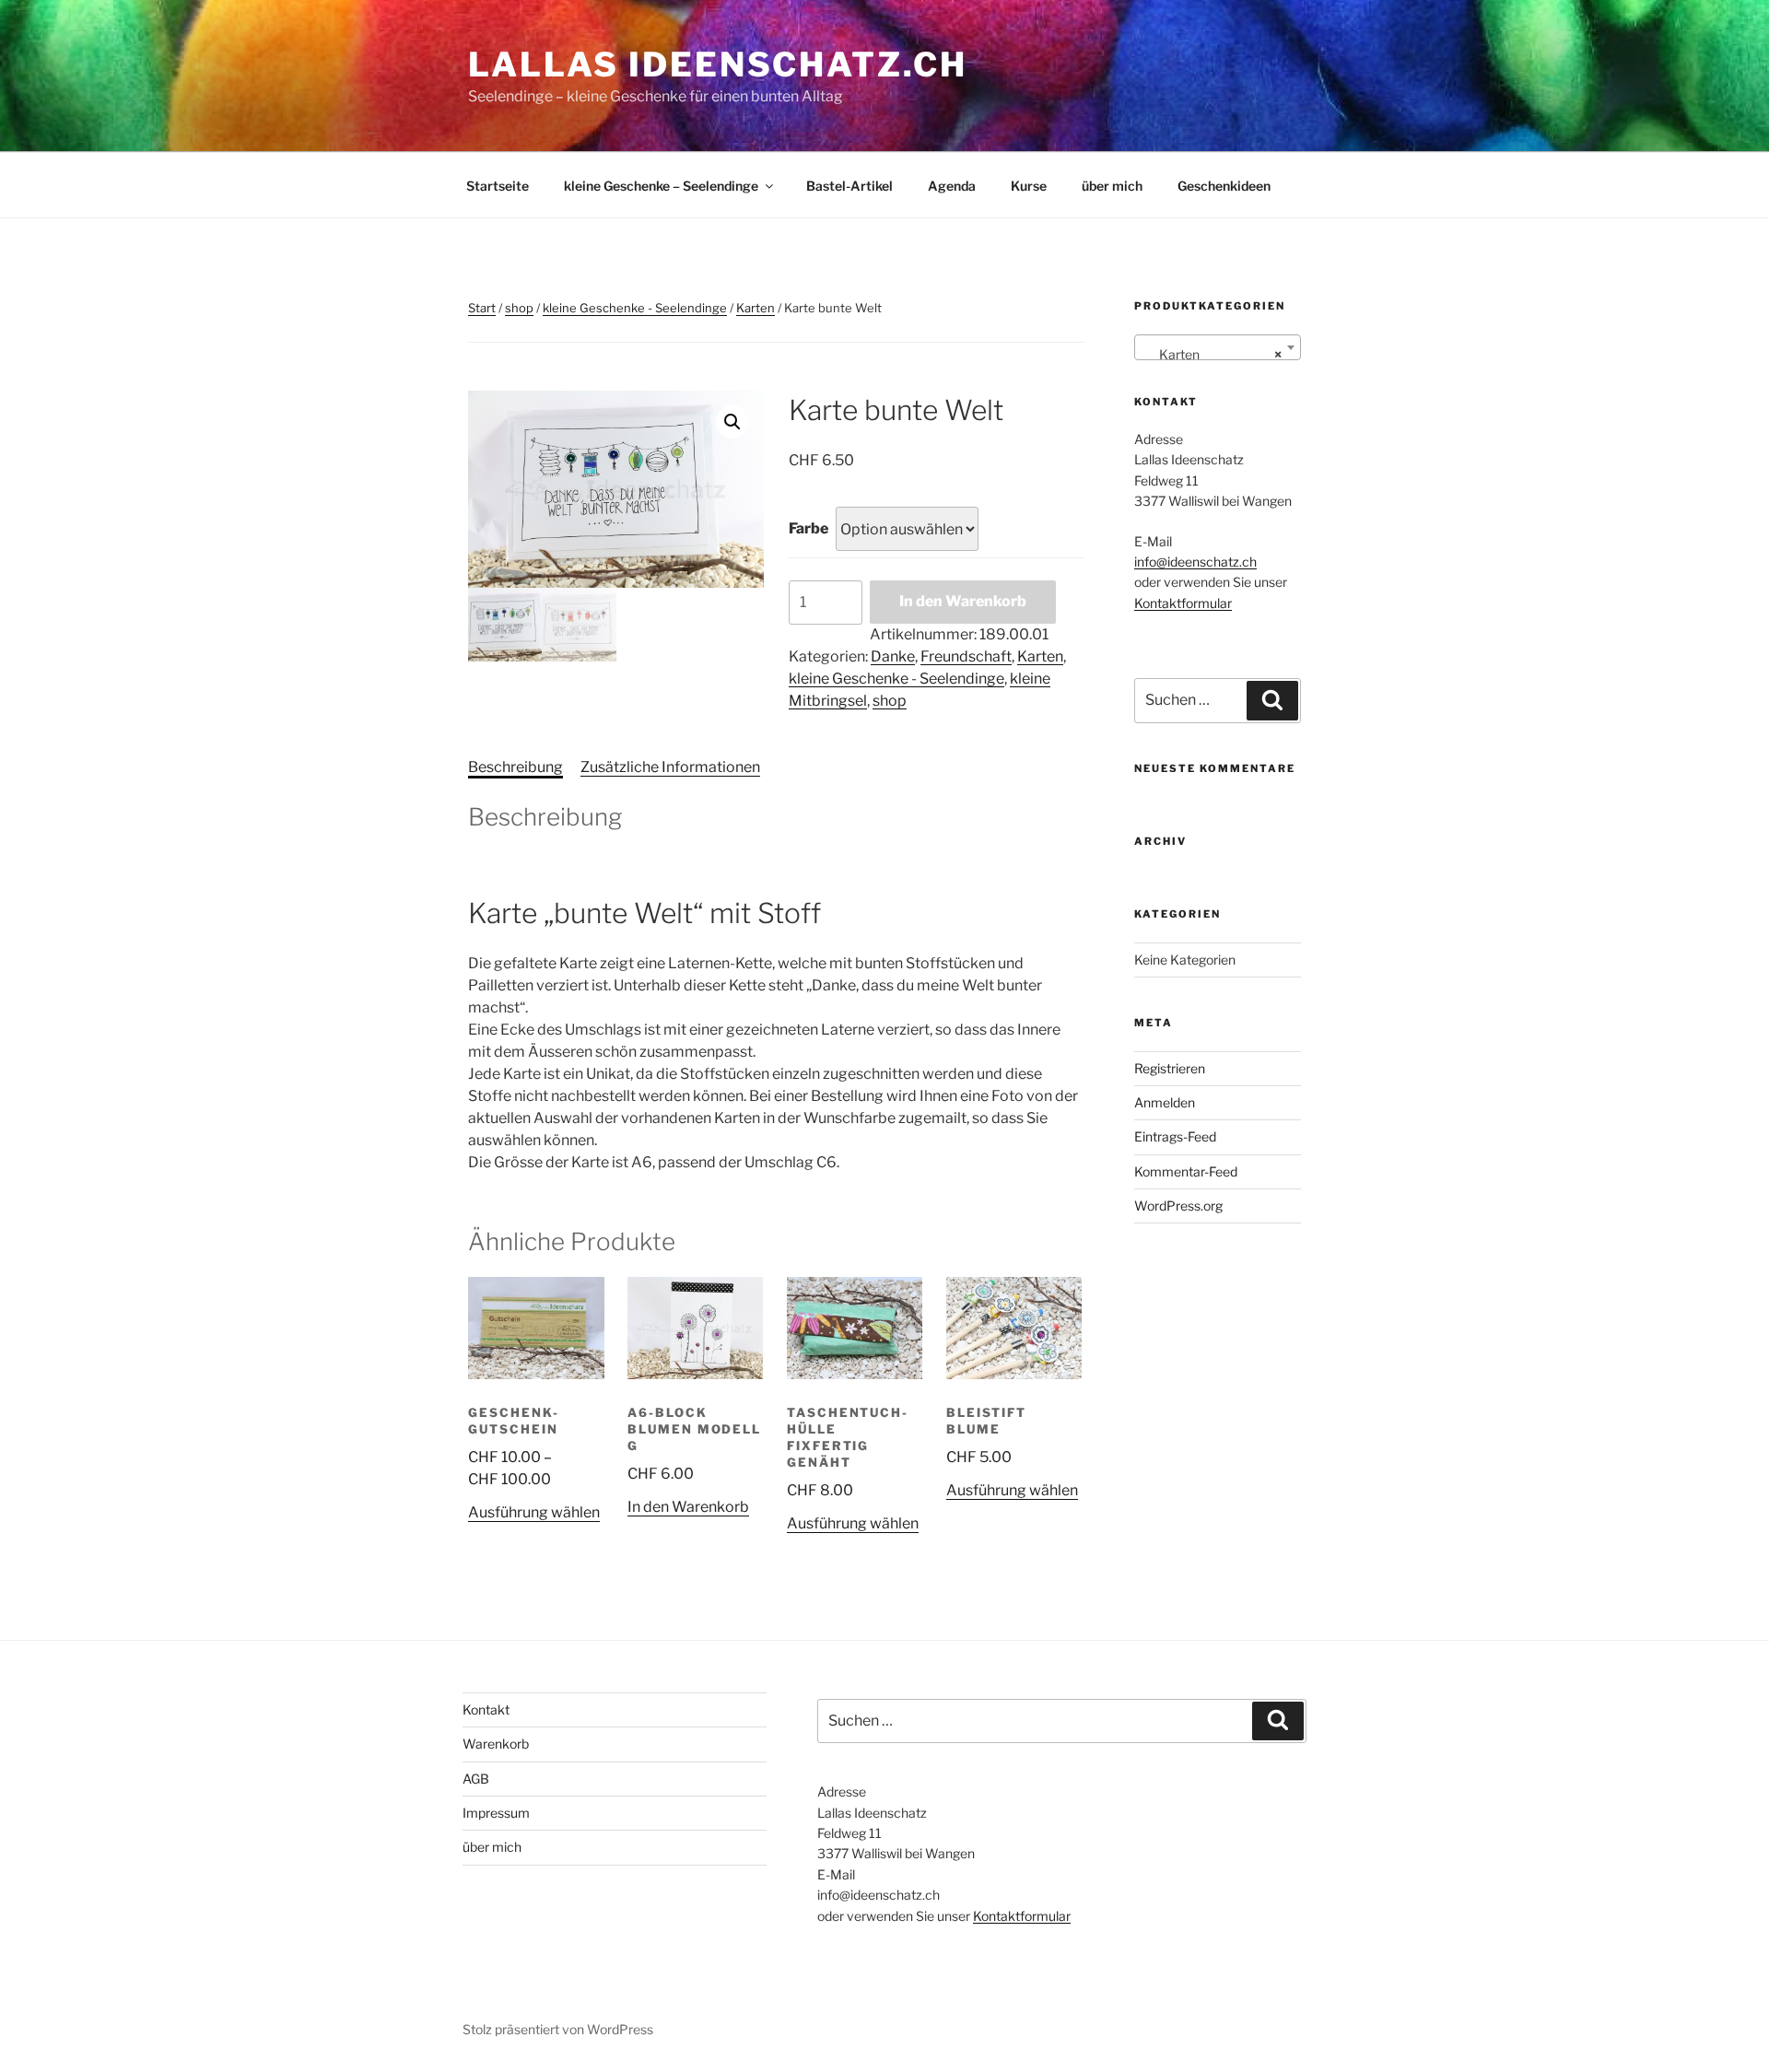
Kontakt (486, 1709)
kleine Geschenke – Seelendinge (661, 186)
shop (519, 308)
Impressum (496, 1813)
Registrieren (1170, 1068)
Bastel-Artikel (849, 186)
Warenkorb (496, 1744)
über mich (1112, 186)
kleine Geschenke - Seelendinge (635, 308)
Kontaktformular (1183, 603)
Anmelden (1165, 1102)
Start (482, 308)
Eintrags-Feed (1175, 1136)
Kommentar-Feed (1186, 1171)
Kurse (1029, 186)
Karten (756, 308)
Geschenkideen (1224, 186)
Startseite (498, 186)
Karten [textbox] (1212, 354)
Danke (893, 656)
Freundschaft (966, 656)
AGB (476, 1779)
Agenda (952, 186)
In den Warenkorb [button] (688, 1507)
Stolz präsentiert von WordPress (558, 2029)
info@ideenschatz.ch (1195, 562)
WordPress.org (1178, 1206)
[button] (732, 422)
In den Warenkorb (963, 601)
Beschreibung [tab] (515, 767)
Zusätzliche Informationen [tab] (670, 767)
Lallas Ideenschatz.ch (717, 64)
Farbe (808, 528)
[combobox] (1218, 347)
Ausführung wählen (534, 1512)
